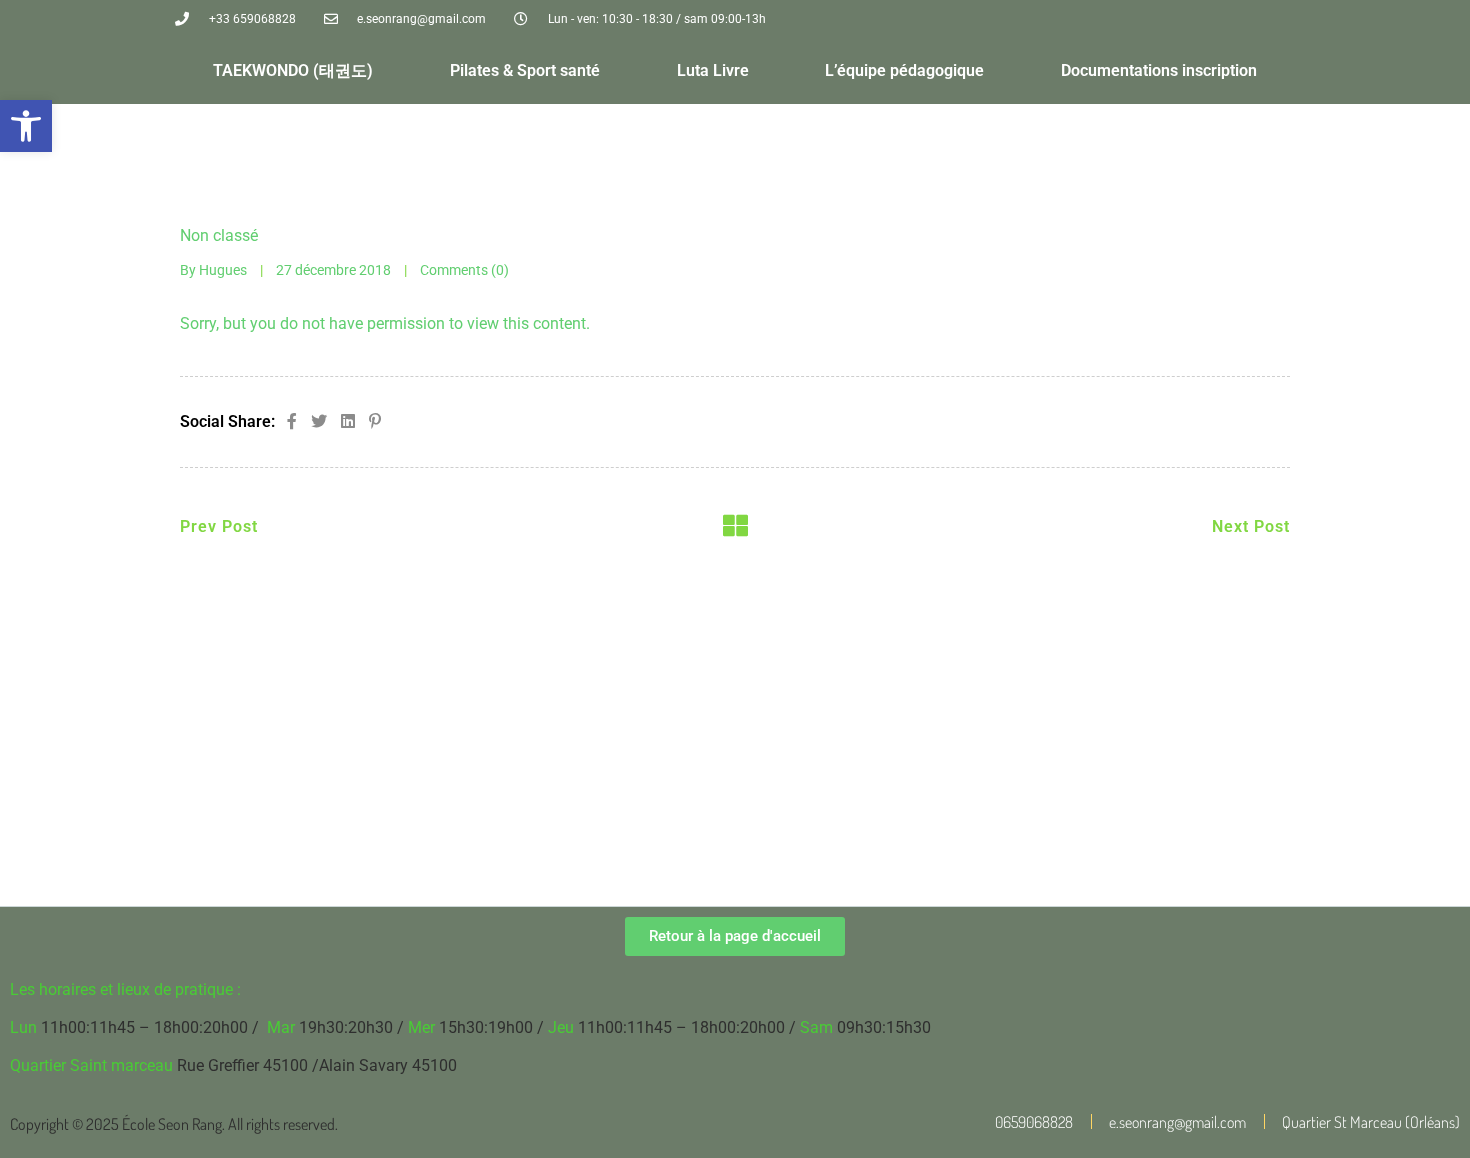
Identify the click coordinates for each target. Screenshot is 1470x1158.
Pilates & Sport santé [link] (525, 70)
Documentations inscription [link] (1159, 70)
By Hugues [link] (213, 270)
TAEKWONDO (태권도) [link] (293, 70)
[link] (26, 126)
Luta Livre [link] (713, 70)
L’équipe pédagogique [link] (904, 70)
